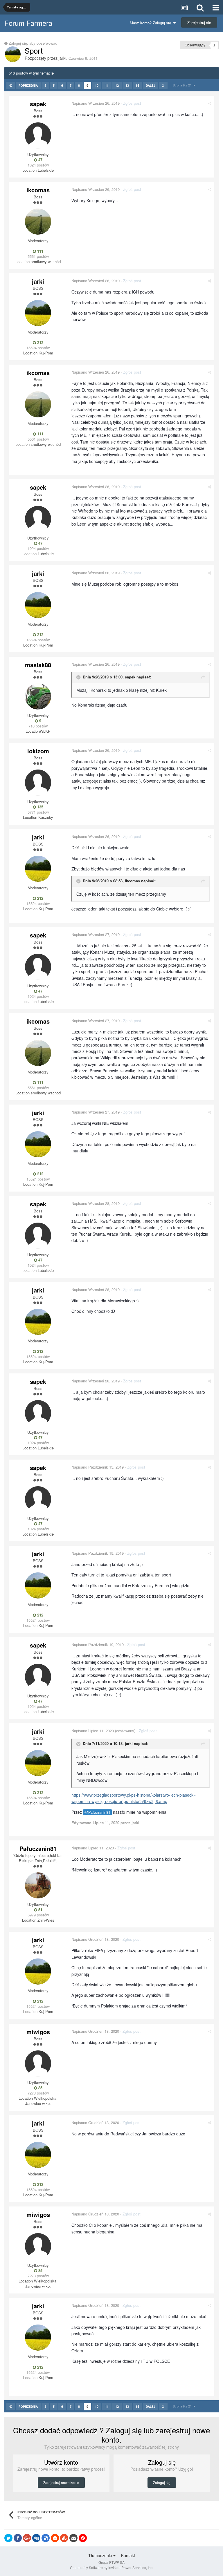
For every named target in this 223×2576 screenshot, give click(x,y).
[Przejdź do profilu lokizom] (38, 783)
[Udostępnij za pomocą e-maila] (73, 2538)
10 (97, 85)
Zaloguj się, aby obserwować (33, 43)
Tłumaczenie (101, 2555)
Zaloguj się (162, 2482)
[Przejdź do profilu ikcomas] (38, 222)
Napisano (96, 103)
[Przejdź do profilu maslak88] (38, 696)
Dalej (151, 86)
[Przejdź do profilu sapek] (38, 135)
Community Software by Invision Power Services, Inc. (112, 2567)
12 (117, 85)
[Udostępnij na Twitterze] (8, 2538)
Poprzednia (28, 86)
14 (137, 85)
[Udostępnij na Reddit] (55, 2538)
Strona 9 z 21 (183, 85)
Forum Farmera (28, 23)
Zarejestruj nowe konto (61, 2482)
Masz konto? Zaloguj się (152, 23)
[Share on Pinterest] (83, 2538)
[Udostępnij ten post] (209, 103)
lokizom (38, 751)
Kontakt (128, 2555)
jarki (62, 58)
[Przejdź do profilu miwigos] (38, 2063)
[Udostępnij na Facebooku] (18, 2538)
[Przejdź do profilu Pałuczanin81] (38, 1885)
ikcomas (38, 190)
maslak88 (38, 665)
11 (107, 85)
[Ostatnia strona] (163, 86)
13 (127, 85)
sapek (38, 104)
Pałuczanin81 (38, 1848)
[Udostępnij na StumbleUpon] (64, 2538)
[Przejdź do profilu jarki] (13, 54)
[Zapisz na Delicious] (46, 2538)
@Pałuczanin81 (97, 1812)
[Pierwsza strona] (11, 86)
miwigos (38, 2032)
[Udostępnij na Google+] (27, 2538)
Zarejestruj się (199, 22)
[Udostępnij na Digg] (36, 2538)
